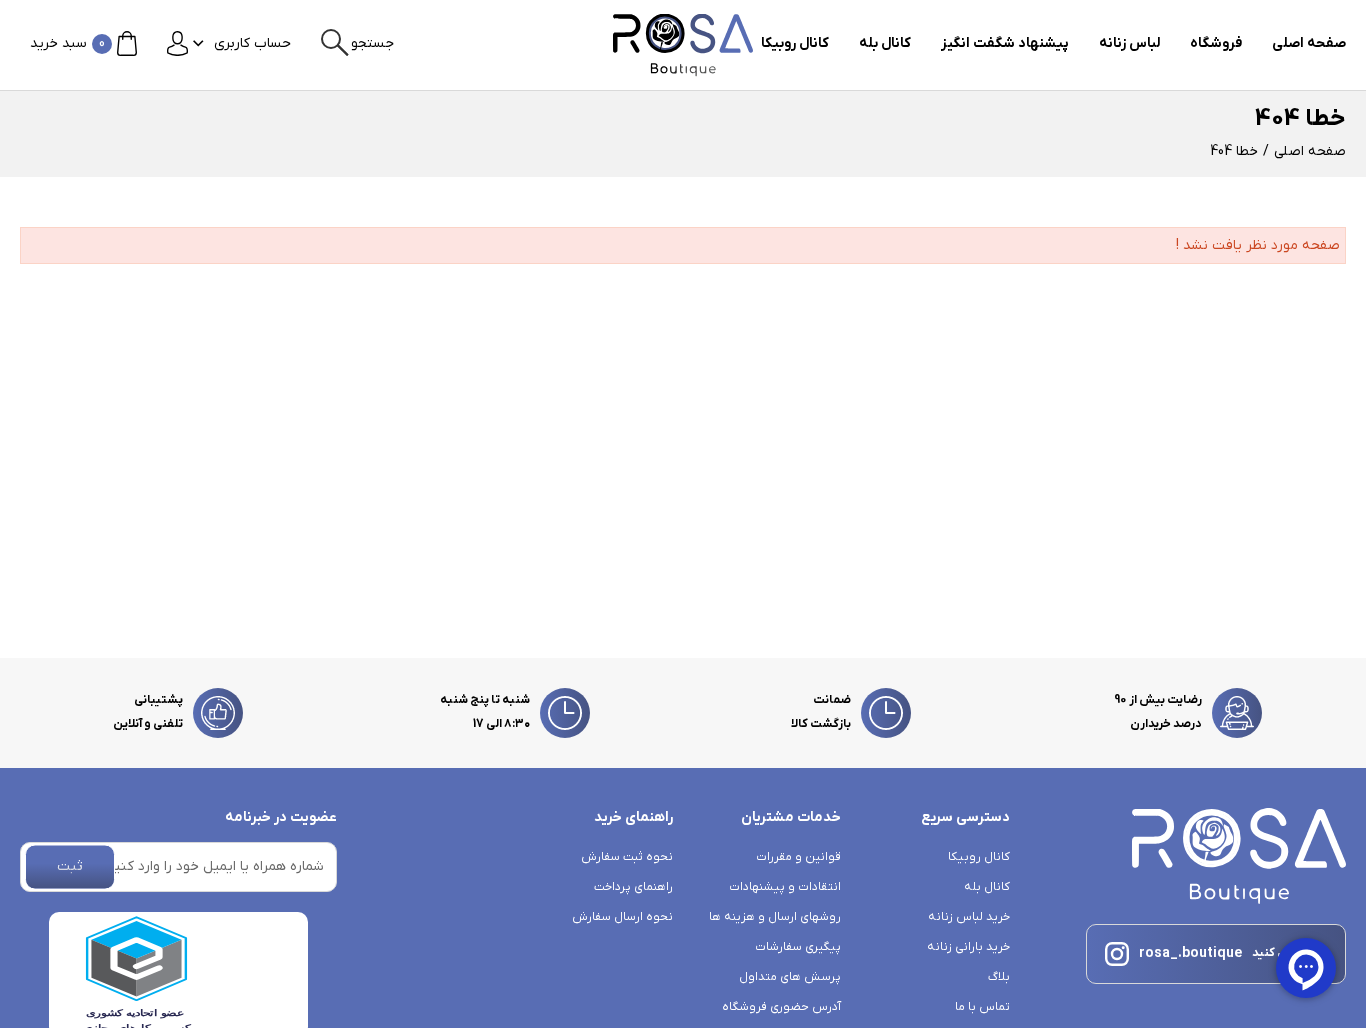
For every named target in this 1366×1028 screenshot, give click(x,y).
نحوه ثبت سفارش (627, 857)
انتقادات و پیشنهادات (785, 887)
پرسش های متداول (790, 977)
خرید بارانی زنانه (968, 947)
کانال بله (885, 43)
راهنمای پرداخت (633, 887)
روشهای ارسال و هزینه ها (775, 917)
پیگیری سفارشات (798, 947)
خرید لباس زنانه (968, 917)
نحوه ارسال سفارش (622, 917)
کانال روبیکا (795, 43)
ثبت (70, 866)
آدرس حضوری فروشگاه (781, 1007)
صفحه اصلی (1309, 43)
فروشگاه (1216, 43)
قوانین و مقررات (798, 857)
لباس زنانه (1129, 43)
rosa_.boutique (1190, 953)
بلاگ (998, 977)
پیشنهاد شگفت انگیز (1005, 43)
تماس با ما (982, 1007)
